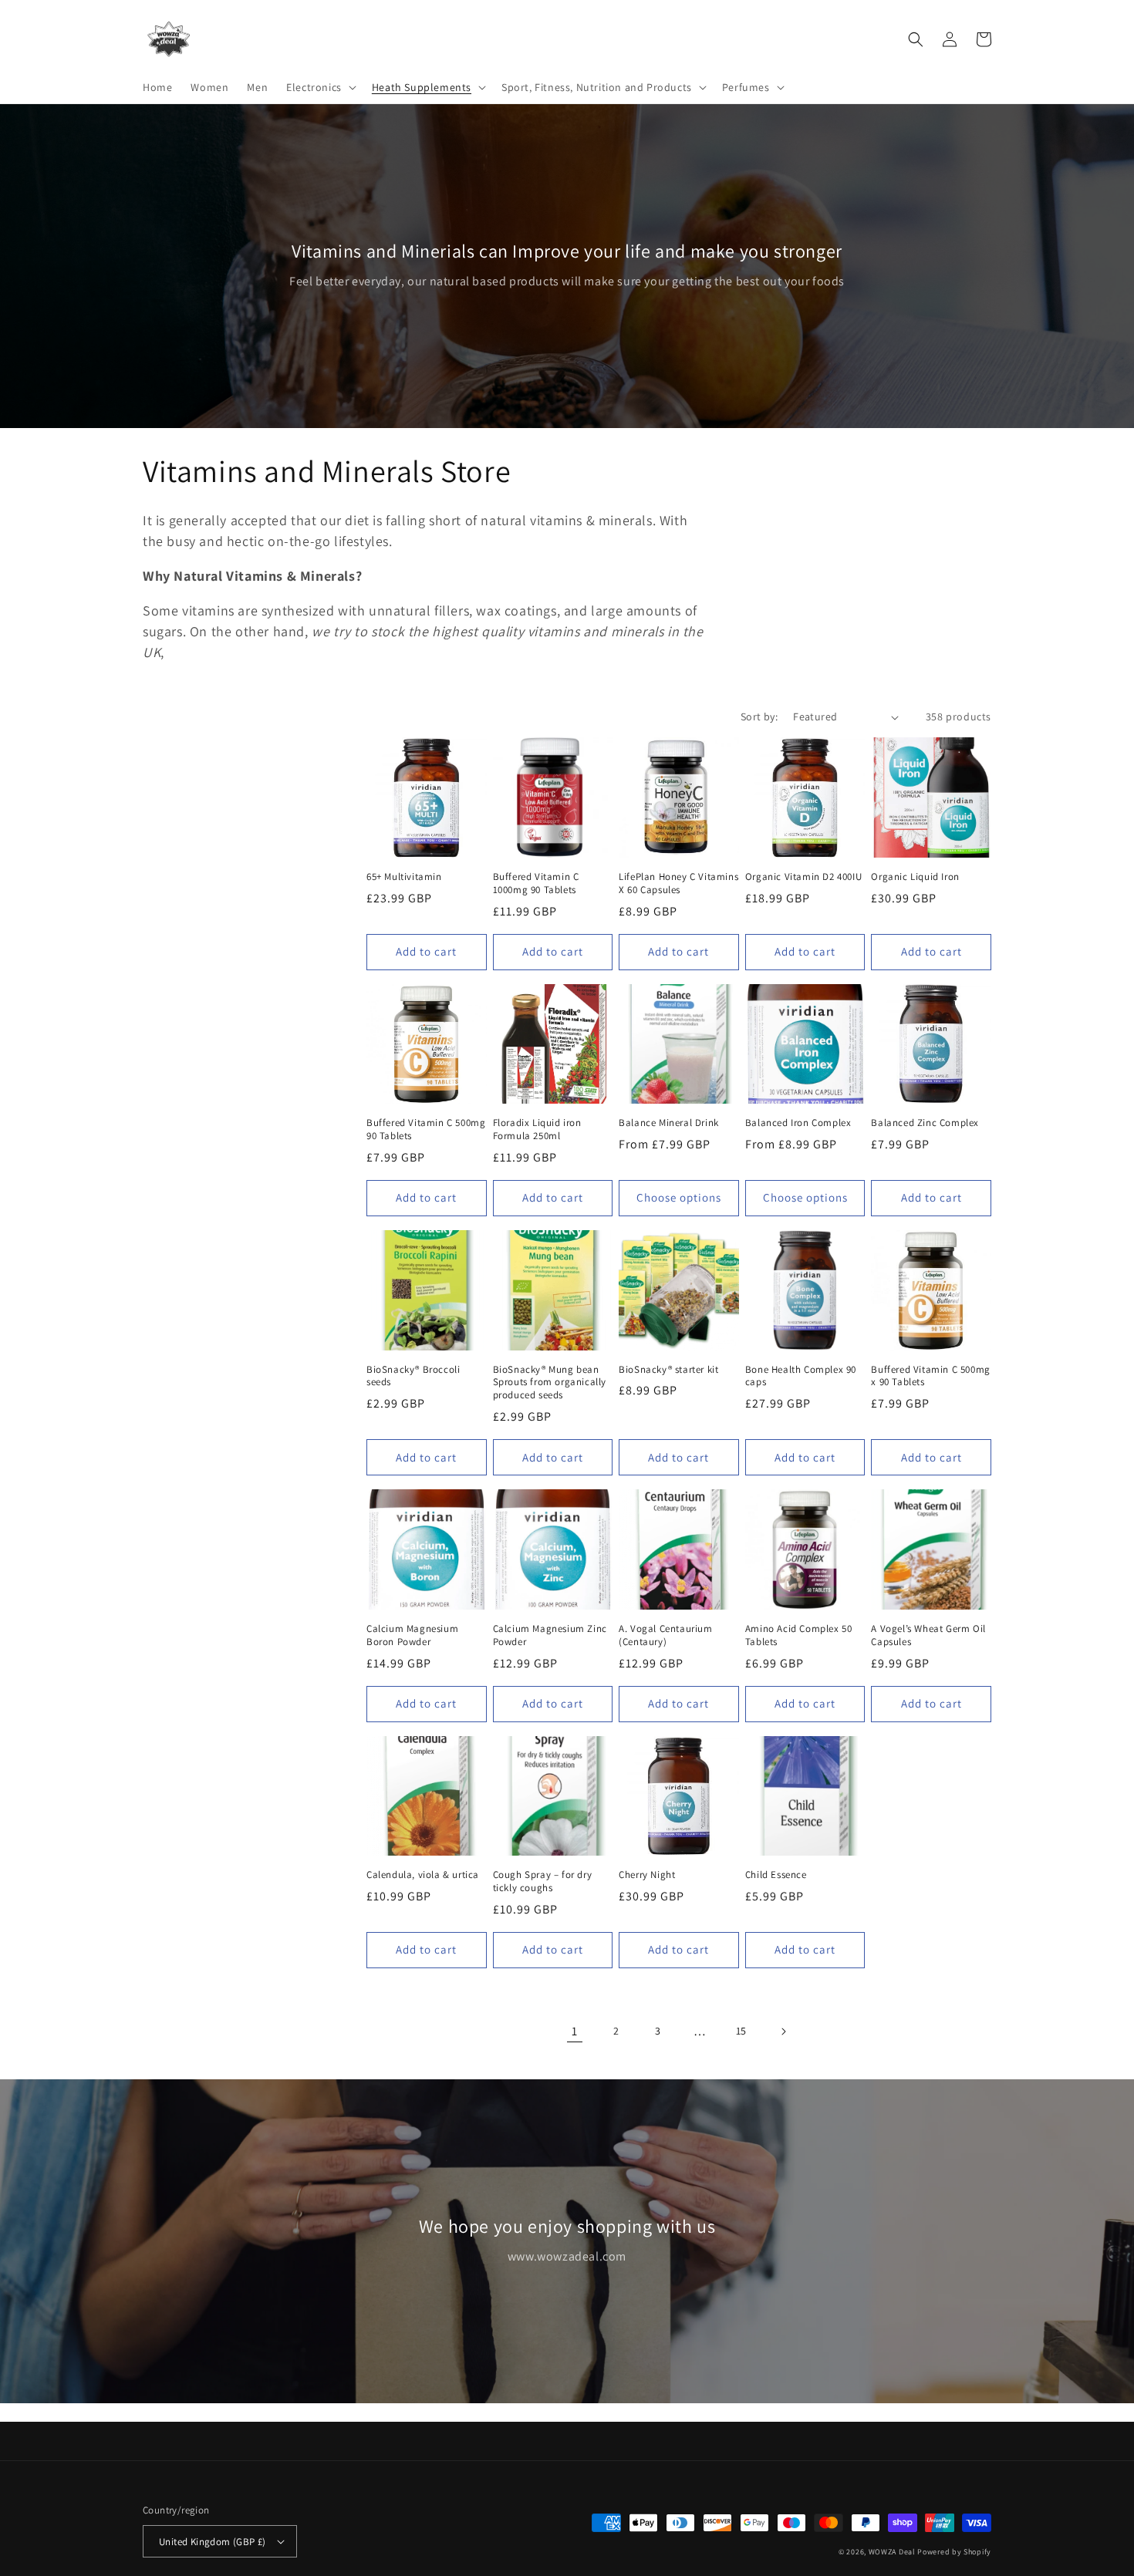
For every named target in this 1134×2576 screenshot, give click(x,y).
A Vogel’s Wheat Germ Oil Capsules (928, 1635)
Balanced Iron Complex (798, 1123)
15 (741, 2031)
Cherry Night (647, 1875)
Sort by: (759, 716)
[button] (320, 87)
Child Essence (776, 1875)
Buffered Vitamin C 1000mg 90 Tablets (536, 883)
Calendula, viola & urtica (423, 1875)
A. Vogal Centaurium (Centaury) (665, 1635)
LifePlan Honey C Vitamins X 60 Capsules (678, 883)
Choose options (679, 1197)
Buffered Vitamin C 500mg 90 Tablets (426, 1130)
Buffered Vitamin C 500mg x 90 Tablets (930, 1376)
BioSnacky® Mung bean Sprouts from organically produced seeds (550, 1383)
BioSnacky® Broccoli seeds (413, 1376)
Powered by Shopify (954, 2552)
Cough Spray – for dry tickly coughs (543, 1881)
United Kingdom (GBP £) (213, 2542)
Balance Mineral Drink (669, 1123)
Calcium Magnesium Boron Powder (412, 1635)
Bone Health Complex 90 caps (801, 1376)
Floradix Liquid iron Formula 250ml (537, 1130)
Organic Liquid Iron (915, 877)
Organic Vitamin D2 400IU (803, 877)
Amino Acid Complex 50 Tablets (799, 1635)
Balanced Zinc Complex (925, 1123)
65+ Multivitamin (404, 877)
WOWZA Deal (892, 2552)
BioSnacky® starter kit (668, 1370)
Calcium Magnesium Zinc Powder (550, 1635)
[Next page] (783, 2031)
